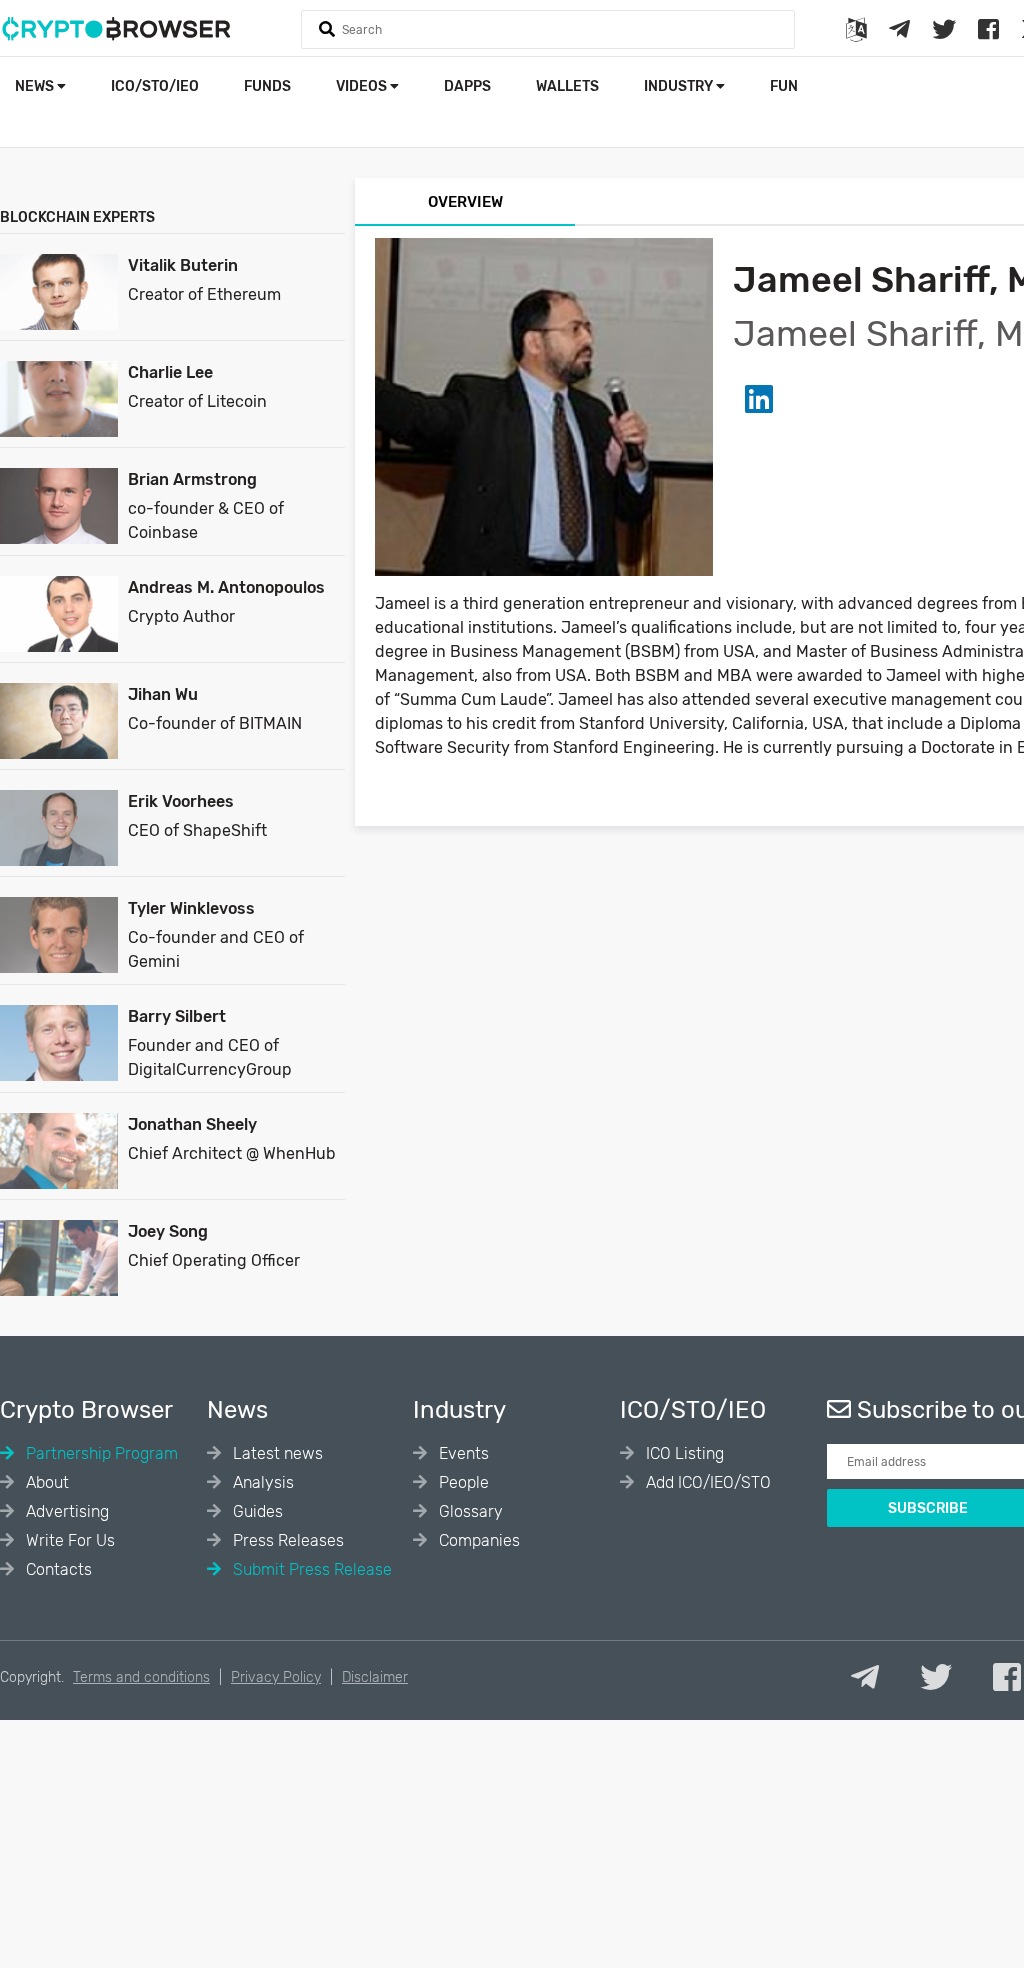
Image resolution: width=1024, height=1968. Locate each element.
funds (267, 86)
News (36, 86)
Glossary (469, 1511)
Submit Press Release (310, 1569)
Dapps (467, 86)
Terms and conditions (141, 1677)
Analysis (261, 1482)
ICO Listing (683, 1453)
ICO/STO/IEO (155, 86)
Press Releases (286, 1540)
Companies (477, 1540)
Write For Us (68, 1540)
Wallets (567, 86)
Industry (680, 86)
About (45, 1482)
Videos (363, 86)
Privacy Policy (276, 1677)
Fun (784, 86)
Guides (256, 1511)
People (462, 1482)
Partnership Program (100, 1453)
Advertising (65, 1511)
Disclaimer (375, 1677)
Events (462, 1453)
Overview (465, 202)
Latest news (276, 1453)
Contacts (57, 1569)
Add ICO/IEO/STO (706, 1482)
